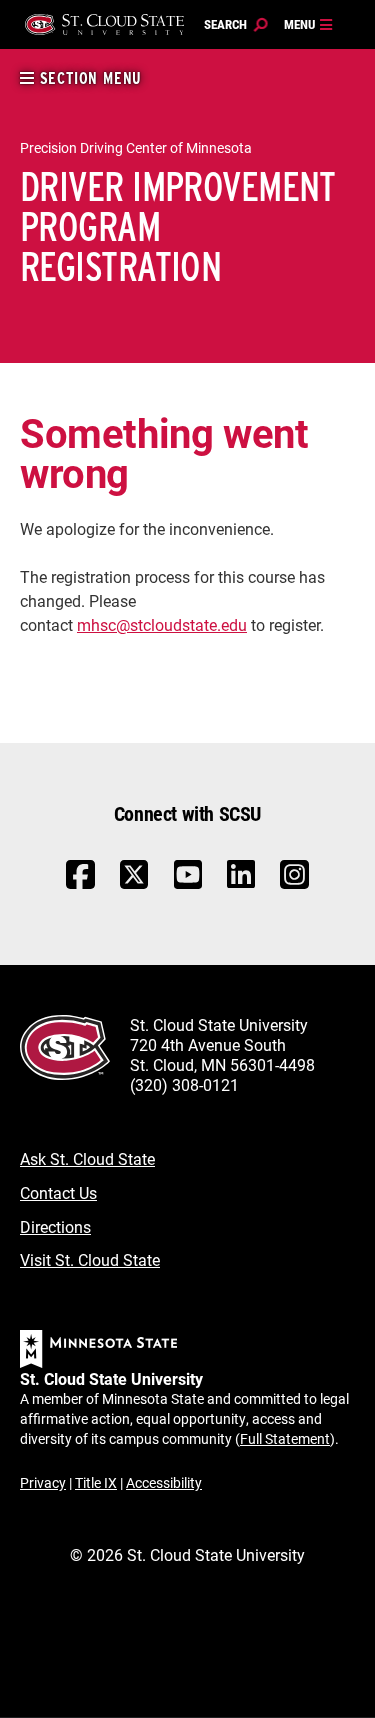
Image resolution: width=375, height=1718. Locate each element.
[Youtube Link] (188, 884)
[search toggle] (236, 25)
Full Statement (285, 1438)
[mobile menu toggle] (309, 25)
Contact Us (58, 1192)
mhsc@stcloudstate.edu (162, 624)
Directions (55, 1226)
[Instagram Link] (294, 884)
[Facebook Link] (80, 884)
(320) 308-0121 (184, 1084)
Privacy (43, 1482)
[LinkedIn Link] (241, 879)
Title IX (96, 1482)
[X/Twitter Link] (134, 884)
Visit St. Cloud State (90, 1259)
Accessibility (164, 1482)
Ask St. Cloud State (87, 1158)
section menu (88, 78)
